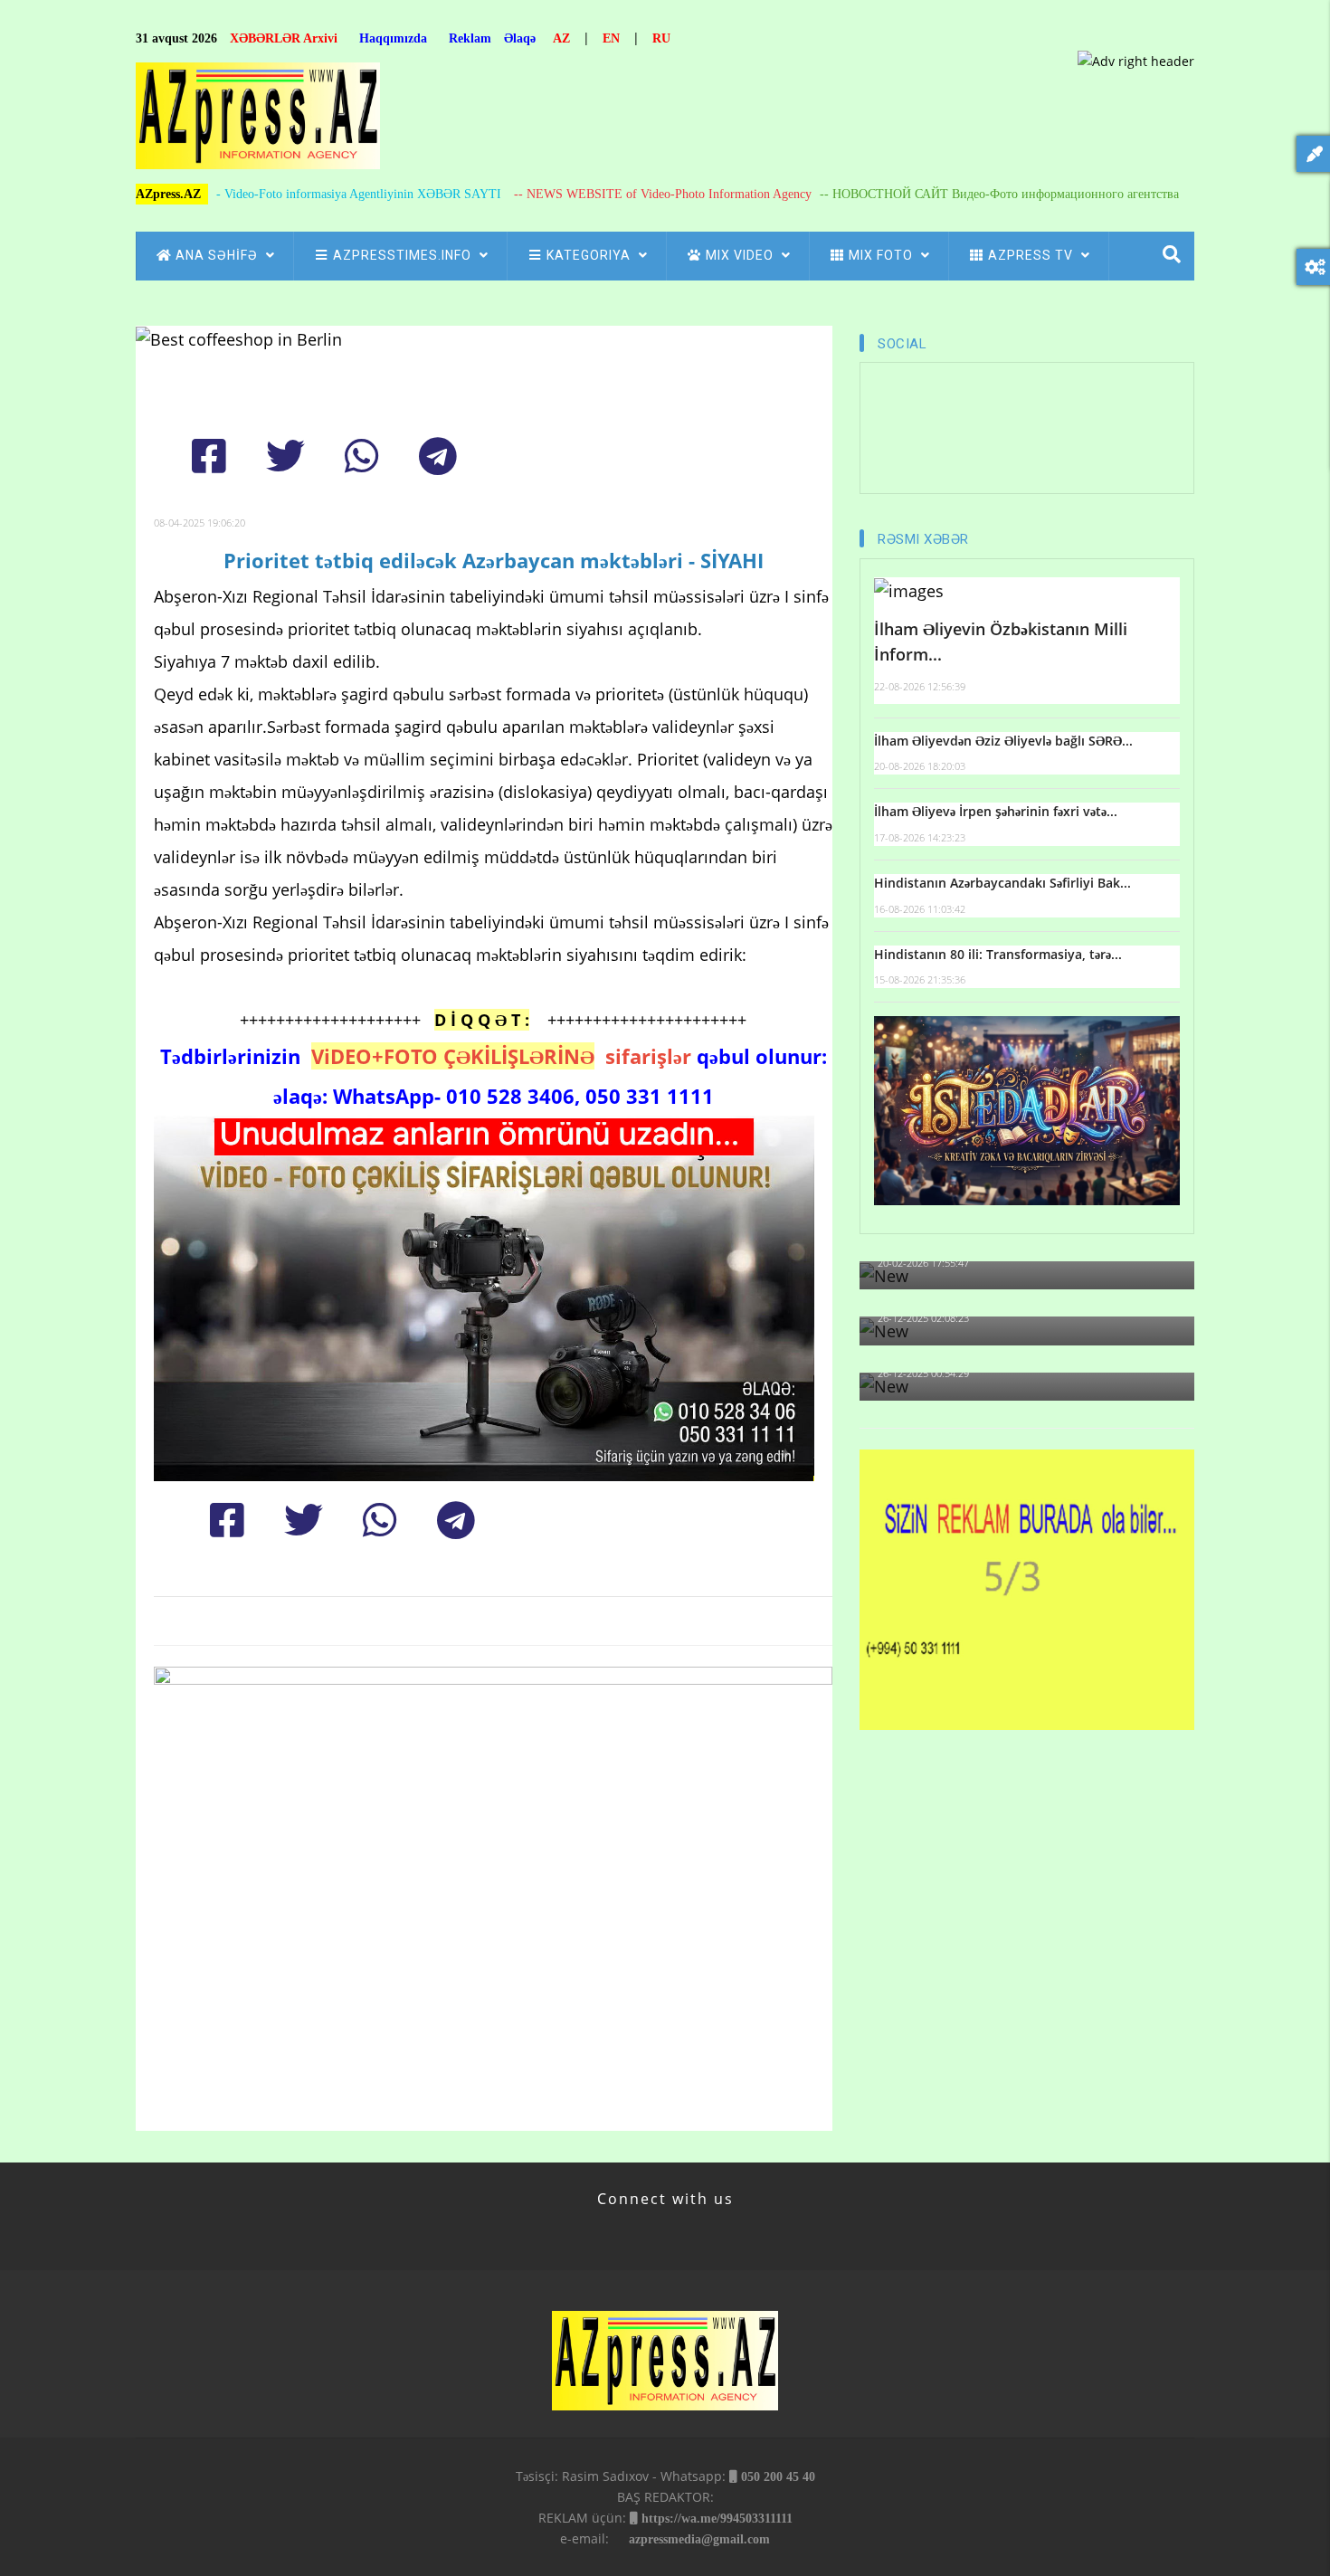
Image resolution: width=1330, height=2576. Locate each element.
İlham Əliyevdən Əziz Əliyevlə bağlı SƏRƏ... (1003, 741)
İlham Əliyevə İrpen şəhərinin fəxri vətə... (996, 811)
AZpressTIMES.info (404, 255)
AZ (561, 38)
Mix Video (741, 255)
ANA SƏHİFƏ (218, 255)
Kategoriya (590, 255)
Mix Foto (883, 255)
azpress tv (1032, 255)
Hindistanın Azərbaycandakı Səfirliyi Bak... (1002, 883)
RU (661, 38)
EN (611, 38)
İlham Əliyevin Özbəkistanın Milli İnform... (1001, 642)
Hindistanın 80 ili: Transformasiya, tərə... (998, 954)
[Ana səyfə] (258, 121)
